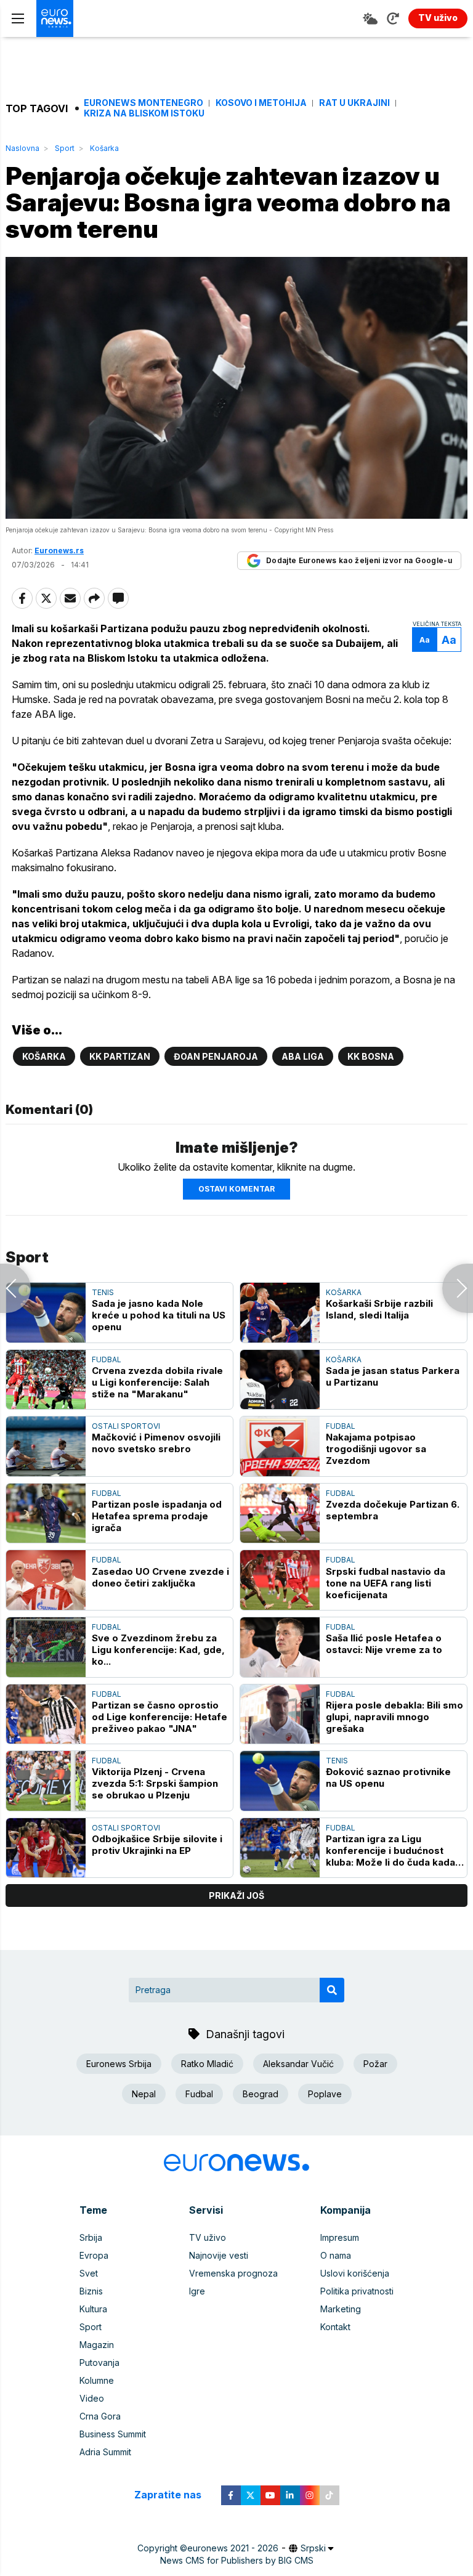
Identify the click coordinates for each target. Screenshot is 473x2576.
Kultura (93, 2309)
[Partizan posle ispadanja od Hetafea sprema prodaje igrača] (46, 1514)
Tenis (103, 1292)
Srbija (91, 2237)
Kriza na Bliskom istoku (144, 113)
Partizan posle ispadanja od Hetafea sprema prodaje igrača (157, 1516)
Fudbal (107, 1359)
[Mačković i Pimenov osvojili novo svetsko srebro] (46, 1446)
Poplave (325, 2094)
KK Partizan (120, 1056)
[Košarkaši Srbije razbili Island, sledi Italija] (280, 1313)
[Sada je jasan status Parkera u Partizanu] (280, 1380)
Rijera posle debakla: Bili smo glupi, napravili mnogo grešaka (394, 1717)
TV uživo (208, 2237)
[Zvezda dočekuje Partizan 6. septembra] (280, 1514)
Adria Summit (105, 2452)
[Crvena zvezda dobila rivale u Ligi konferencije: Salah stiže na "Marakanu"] (46, 1380)
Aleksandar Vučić (298, 2064)
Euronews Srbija (119, 2064)
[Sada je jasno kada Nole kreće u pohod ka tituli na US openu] (46, 1313)
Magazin (97, 2345)
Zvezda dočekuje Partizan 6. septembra (393, 1510)
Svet (89, 2273)
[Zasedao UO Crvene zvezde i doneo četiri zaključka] (46, 1580)
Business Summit (113, 2434)
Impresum (340, 2237)
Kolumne (97, 2380)
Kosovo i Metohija (261, 103)
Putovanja (99, 2363)
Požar (375, 2064)
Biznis (91, 2291)
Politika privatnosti (357, 2291)
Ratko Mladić (207, 2064)
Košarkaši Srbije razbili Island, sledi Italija (379, 1309)
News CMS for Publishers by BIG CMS (237, 2560)
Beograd (261, 2094)
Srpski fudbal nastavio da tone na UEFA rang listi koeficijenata (386, 1583)
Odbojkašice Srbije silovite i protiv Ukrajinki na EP (157, 1845)
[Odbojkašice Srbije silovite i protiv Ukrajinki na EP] (46, 1848)
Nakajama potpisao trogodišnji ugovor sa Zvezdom (376, 1449)
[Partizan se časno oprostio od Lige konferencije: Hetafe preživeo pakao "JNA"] (46, 1714)
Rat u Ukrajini (354, 103)
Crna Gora (100, 2416)
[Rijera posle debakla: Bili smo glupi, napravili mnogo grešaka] (280, 1714)
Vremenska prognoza (233, 2273)
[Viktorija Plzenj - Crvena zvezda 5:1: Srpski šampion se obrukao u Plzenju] (46, 1781)
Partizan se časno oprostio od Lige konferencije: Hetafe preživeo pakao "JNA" (160, 1717)
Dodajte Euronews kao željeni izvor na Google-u (359, 560)
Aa (425, 640)
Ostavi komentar (236, 1189)
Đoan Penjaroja (216, 1056)
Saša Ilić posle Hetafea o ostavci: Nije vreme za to (384, 1644)
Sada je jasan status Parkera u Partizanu (393, 1376)
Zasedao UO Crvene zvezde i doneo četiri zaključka (160, 1577)
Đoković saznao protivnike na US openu (388, 1778)
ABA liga (303, 1056)
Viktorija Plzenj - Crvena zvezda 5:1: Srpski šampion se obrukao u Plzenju (155, 1783)
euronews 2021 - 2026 (233, 2548)
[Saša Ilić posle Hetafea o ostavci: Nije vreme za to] (280, 1647)
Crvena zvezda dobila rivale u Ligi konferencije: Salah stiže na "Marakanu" (157, 1382)
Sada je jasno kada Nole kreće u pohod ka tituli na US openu (159, 1315)
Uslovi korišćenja (355, 2273)
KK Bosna (371, 1056)
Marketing (341, 2309)
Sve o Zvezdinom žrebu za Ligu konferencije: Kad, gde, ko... (158, 1650)
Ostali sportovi (126, 1426)
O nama (336, 2255)
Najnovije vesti (219, 2255)
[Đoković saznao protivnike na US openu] (280, 1781)
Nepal (144, 2094)
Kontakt (335, 2327)
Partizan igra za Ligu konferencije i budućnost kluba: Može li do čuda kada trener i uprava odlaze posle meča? (393, 1851)
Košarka (104, 148)
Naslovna (22, 148)
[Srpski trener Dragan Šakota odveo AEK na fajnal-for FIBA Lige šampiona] (458, 1288)
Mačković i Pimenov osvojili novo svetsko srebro (156, 1443)
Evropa (94, 2255)
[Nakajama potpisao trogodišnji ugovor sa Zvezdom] (280, 1446)
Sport (65, 148)
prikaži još (236, 1895)
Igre (197, 2291)
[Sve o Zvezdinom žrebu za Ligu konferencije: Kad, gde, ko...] (46, 1647)
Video (92, 2398)
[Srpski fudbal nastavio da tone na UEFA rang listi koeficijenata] (280, 1580)
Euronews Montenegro (144, 103)
